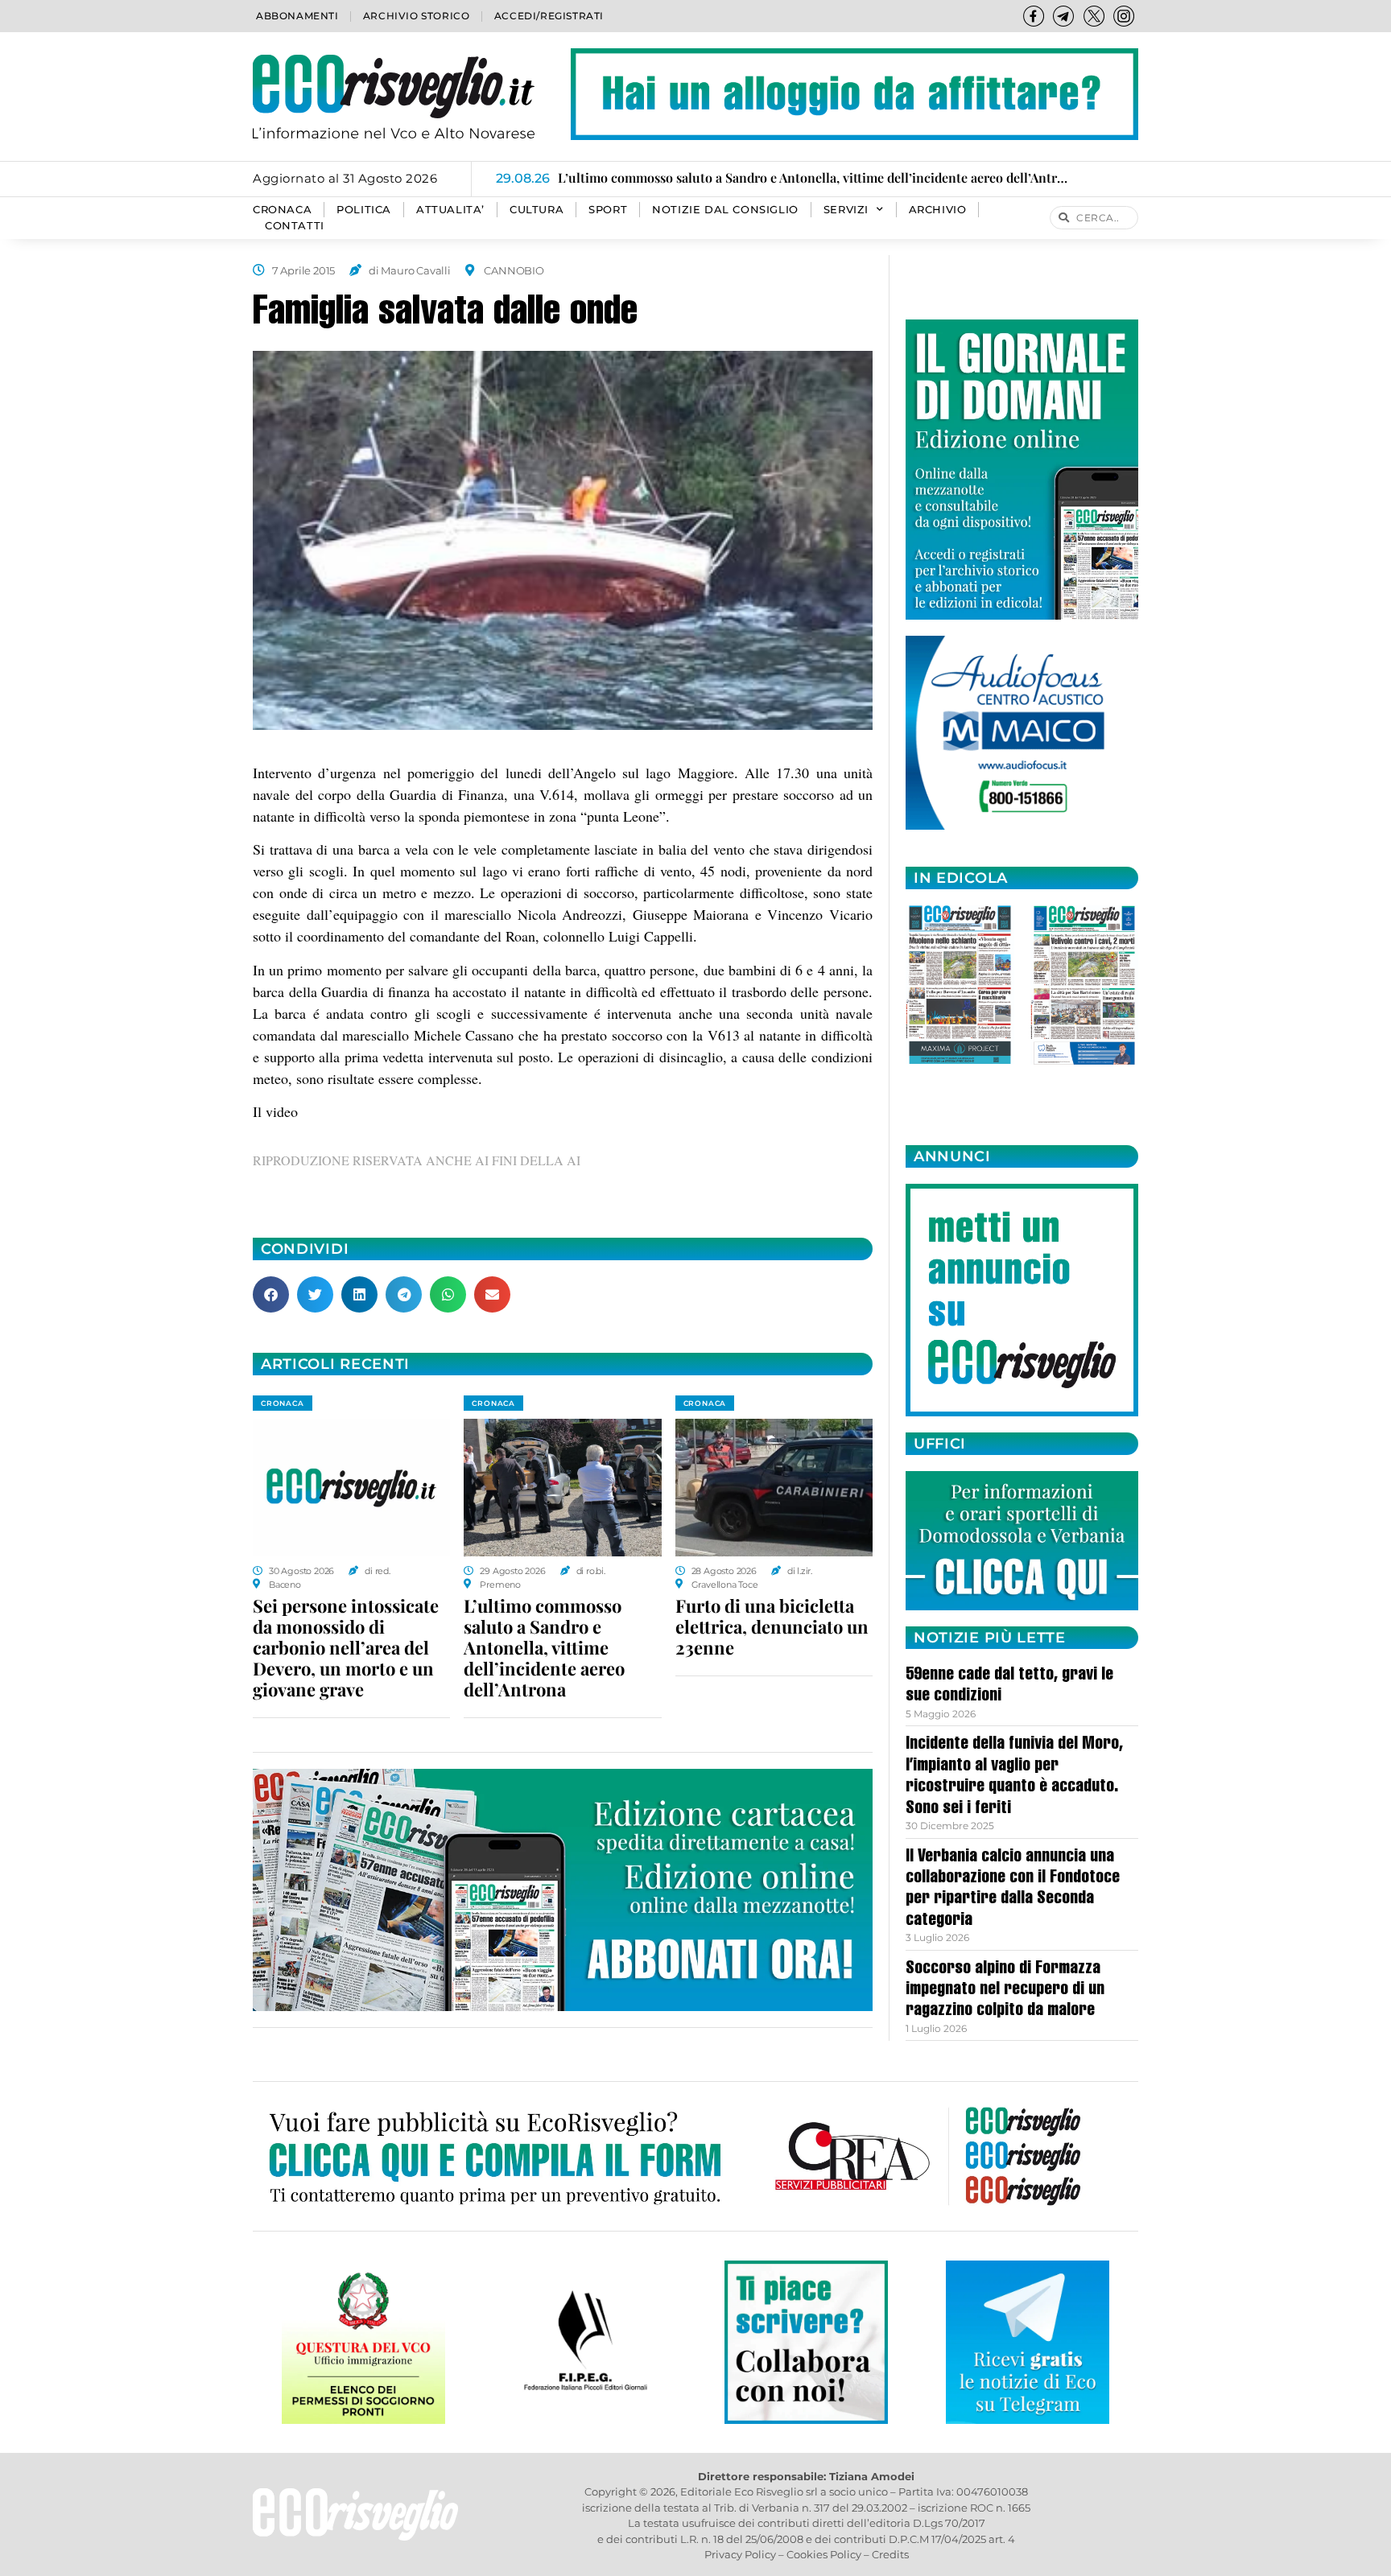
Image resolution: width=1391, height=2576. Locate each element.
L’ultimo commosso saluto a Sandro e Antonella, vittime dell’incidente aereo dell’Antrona (544, 1647)
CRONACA (282, 210)
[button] (271, 1294)
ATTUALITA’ (450, 210)
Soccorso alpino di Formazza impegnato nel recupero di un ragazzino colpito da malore (1005, 1991)
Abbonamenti (297, 16)
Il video (275, 1111)
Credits (890, 2554)
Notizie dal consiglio (725, 210)
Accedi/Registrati (549, 16)
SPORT (608, 210)
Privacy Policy (740, 2554)
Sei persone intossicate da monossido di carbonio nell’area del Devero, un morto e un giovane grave (346, 1647)
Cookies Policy (824, 2554)
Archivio (938, 210)
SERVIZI (846, 210)
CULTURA (537, 210)
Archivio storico (417, 16)
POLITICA (364, 210)
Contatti (295, 226)
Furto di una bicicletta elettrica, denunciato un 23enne (772, 1626)
